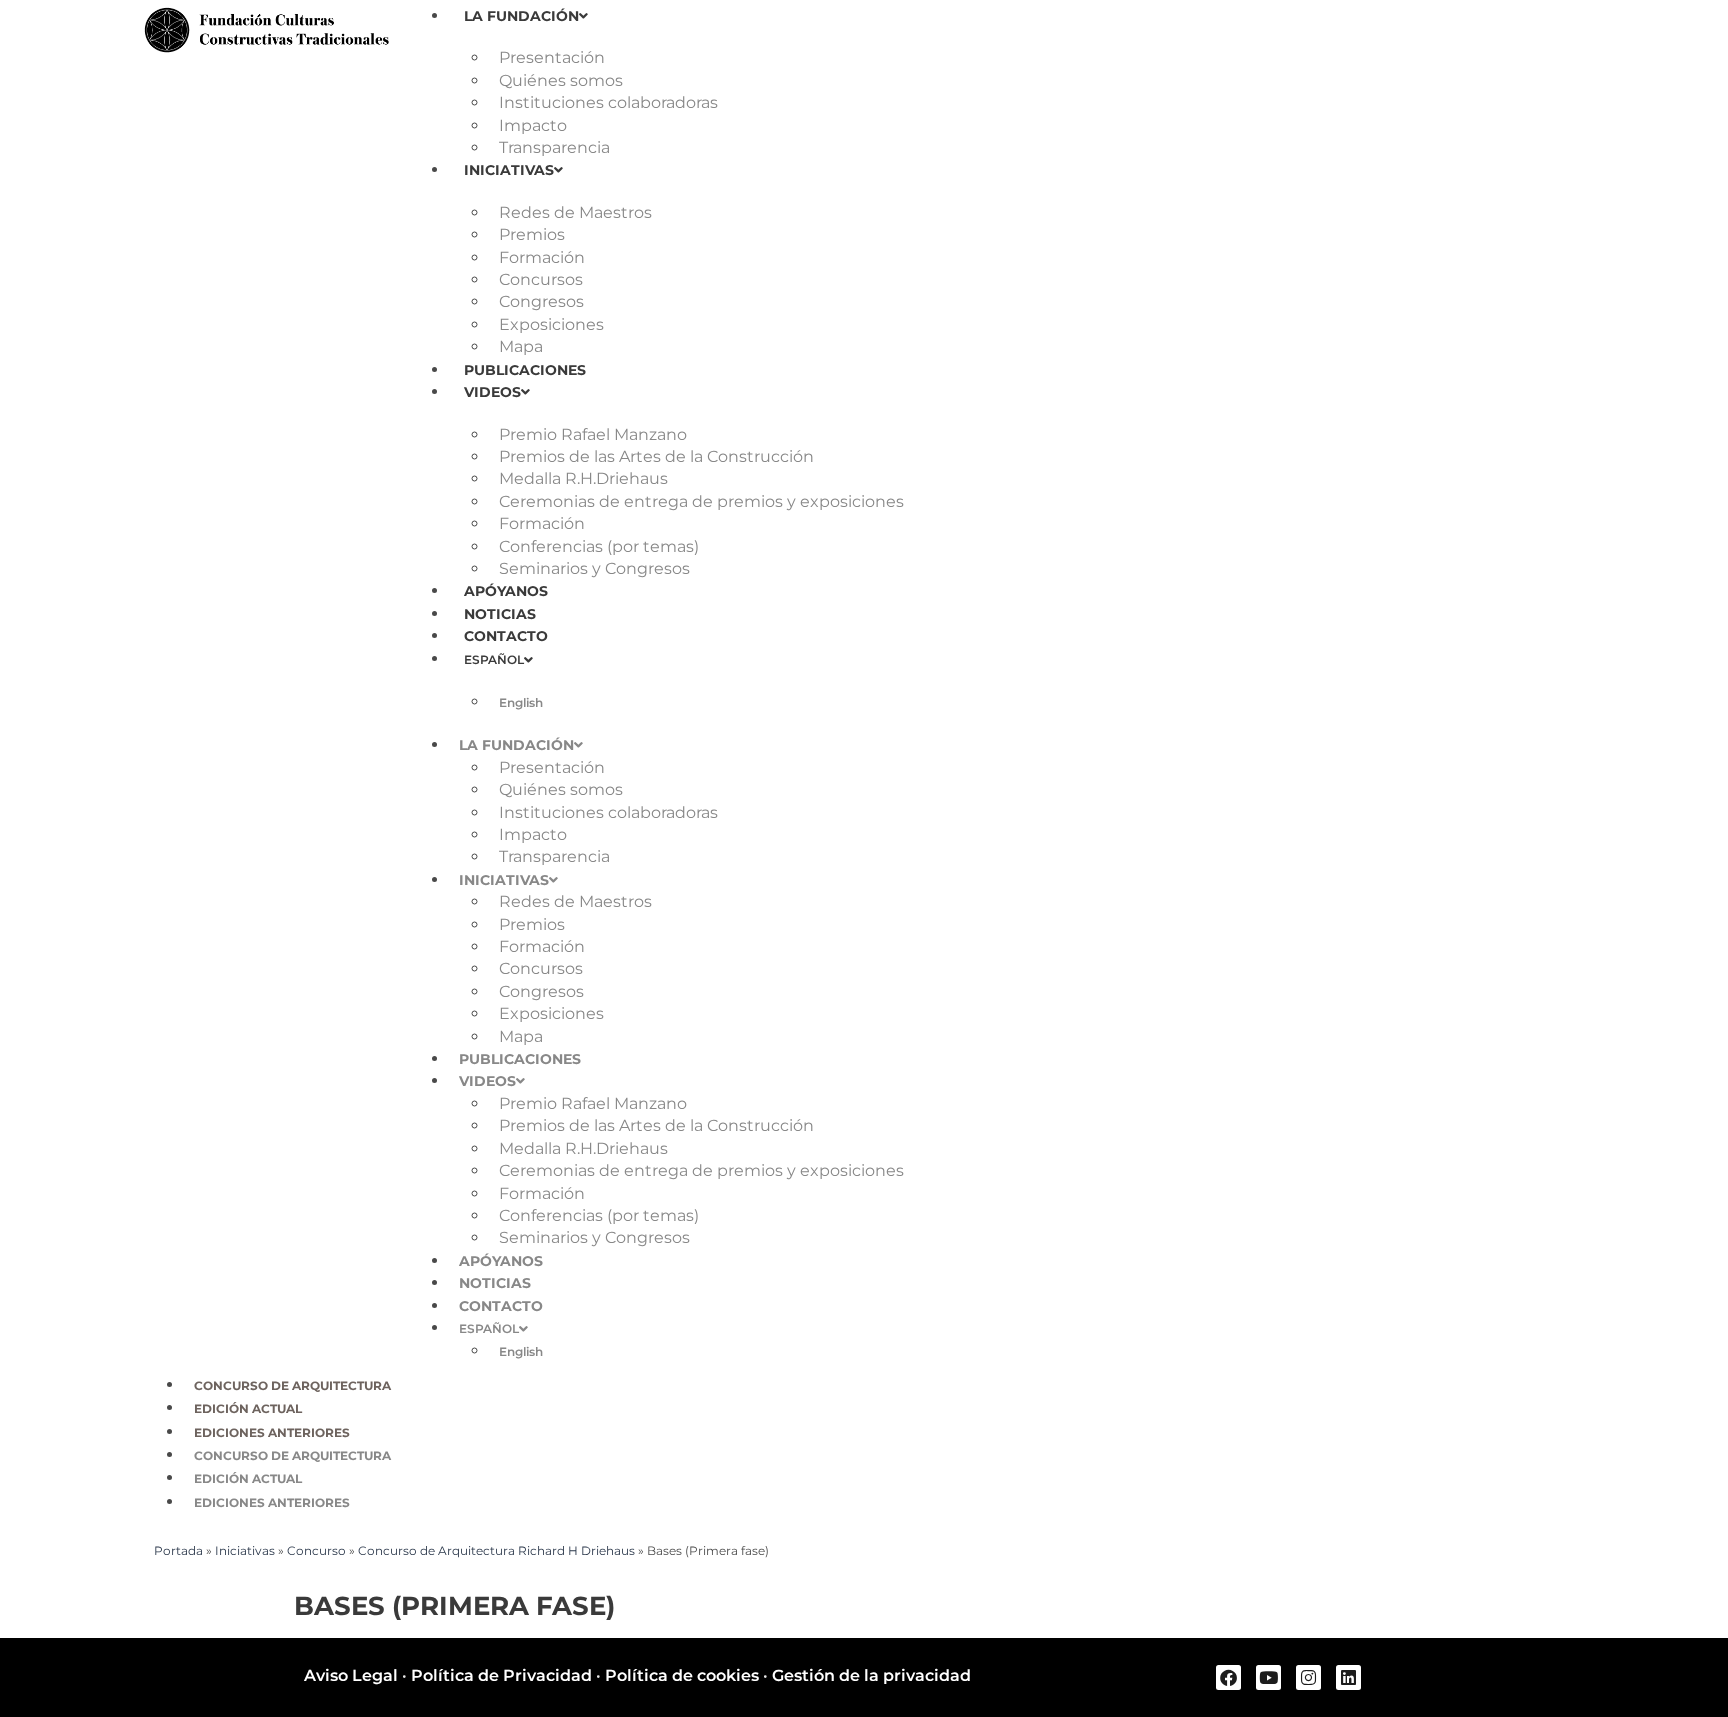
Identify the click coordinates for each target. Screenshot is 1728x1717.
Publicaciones (525, 370)
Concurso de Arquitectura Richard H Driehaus (496, 1550)
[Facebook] (1228, 1677)
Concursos (541, 279)
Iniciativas (509, 170)
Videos (492, 392)
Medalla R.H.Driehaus (583, 478)
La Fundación (521, 16)
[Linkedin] (1348, 1677)
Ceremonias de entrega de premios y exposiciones (701, 501)
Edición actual (248, 1408)
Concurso (316, 1550)
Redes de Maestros (575, 212)
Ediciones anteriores (272, 1432)
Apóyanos (506, 591)
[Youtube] (1268, 1677)
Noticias (500, 614)
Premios (532, 234)
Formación (542, 257)
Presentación (552, 57)
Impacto (533, 125)
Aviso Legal (351, 1675)
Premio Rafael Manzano (593, 434)
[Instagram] (1308, 1677)
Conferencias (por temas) (599, 546)
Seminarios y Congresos (594, 568)
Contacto (506, 636)
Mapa (521, 346)
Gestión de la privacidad (871, 1675)
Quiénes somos (561, 80)
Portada (178, 1550)
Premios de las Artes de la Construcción (656, 456)
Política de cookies (682, 1675)
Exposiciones (551, 324)
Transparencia (554, 147)
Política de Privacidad (501, 1675)
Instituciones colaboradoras (608, 102)
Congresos (541, 301)
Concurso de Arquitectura (292, 1385)
